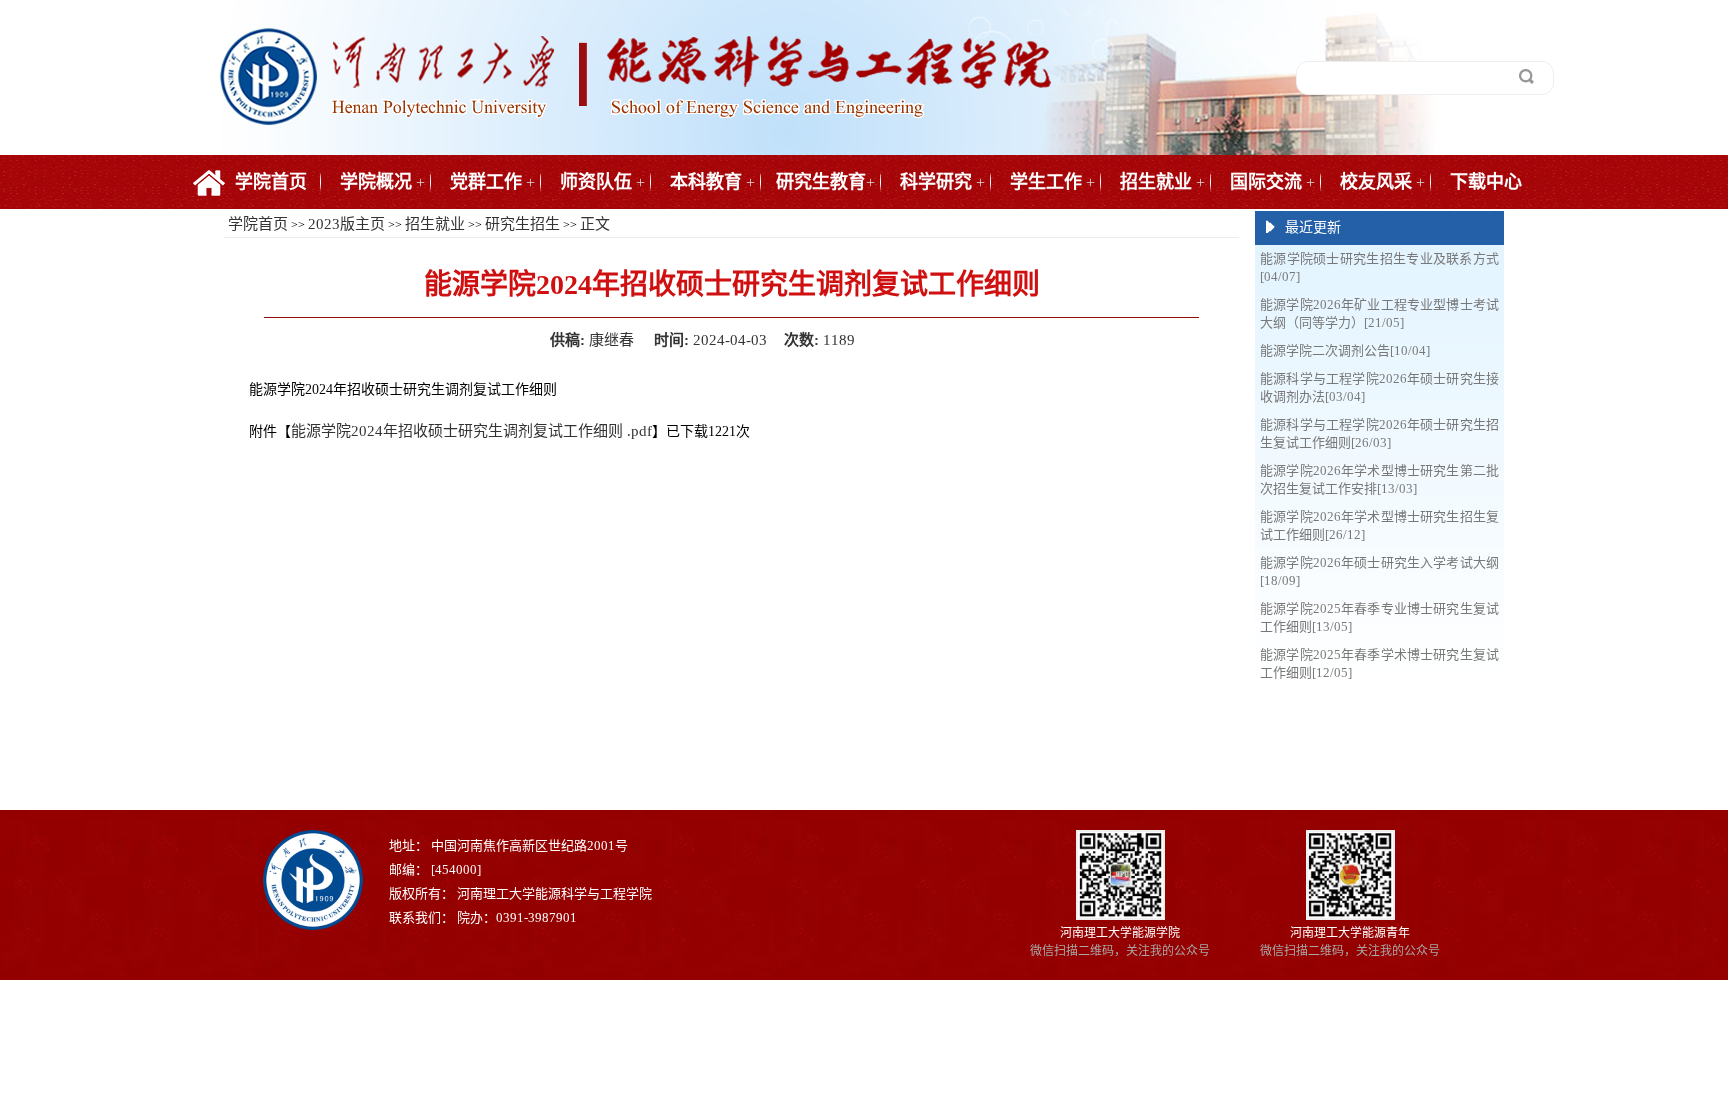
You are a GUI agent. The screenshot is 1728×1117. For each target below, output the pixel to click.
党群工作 (486, 182)
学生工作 (1046, 182)
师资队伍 (596, 182)
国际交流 (1266, 182)
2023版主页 (346, 224)
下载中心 (1486, 182)
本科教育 (706, 182)
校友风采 (1376, 182)
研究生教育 (821, 182)
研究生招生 (522, 224)
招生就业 (1156, 182)
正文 (595, 224)
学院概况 (376, 182)
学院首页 (271, 182)
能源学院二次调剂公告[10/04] (1345, 350)
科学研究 (936, 182)
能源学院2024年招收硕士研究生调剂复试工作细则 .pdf (471, 431)
